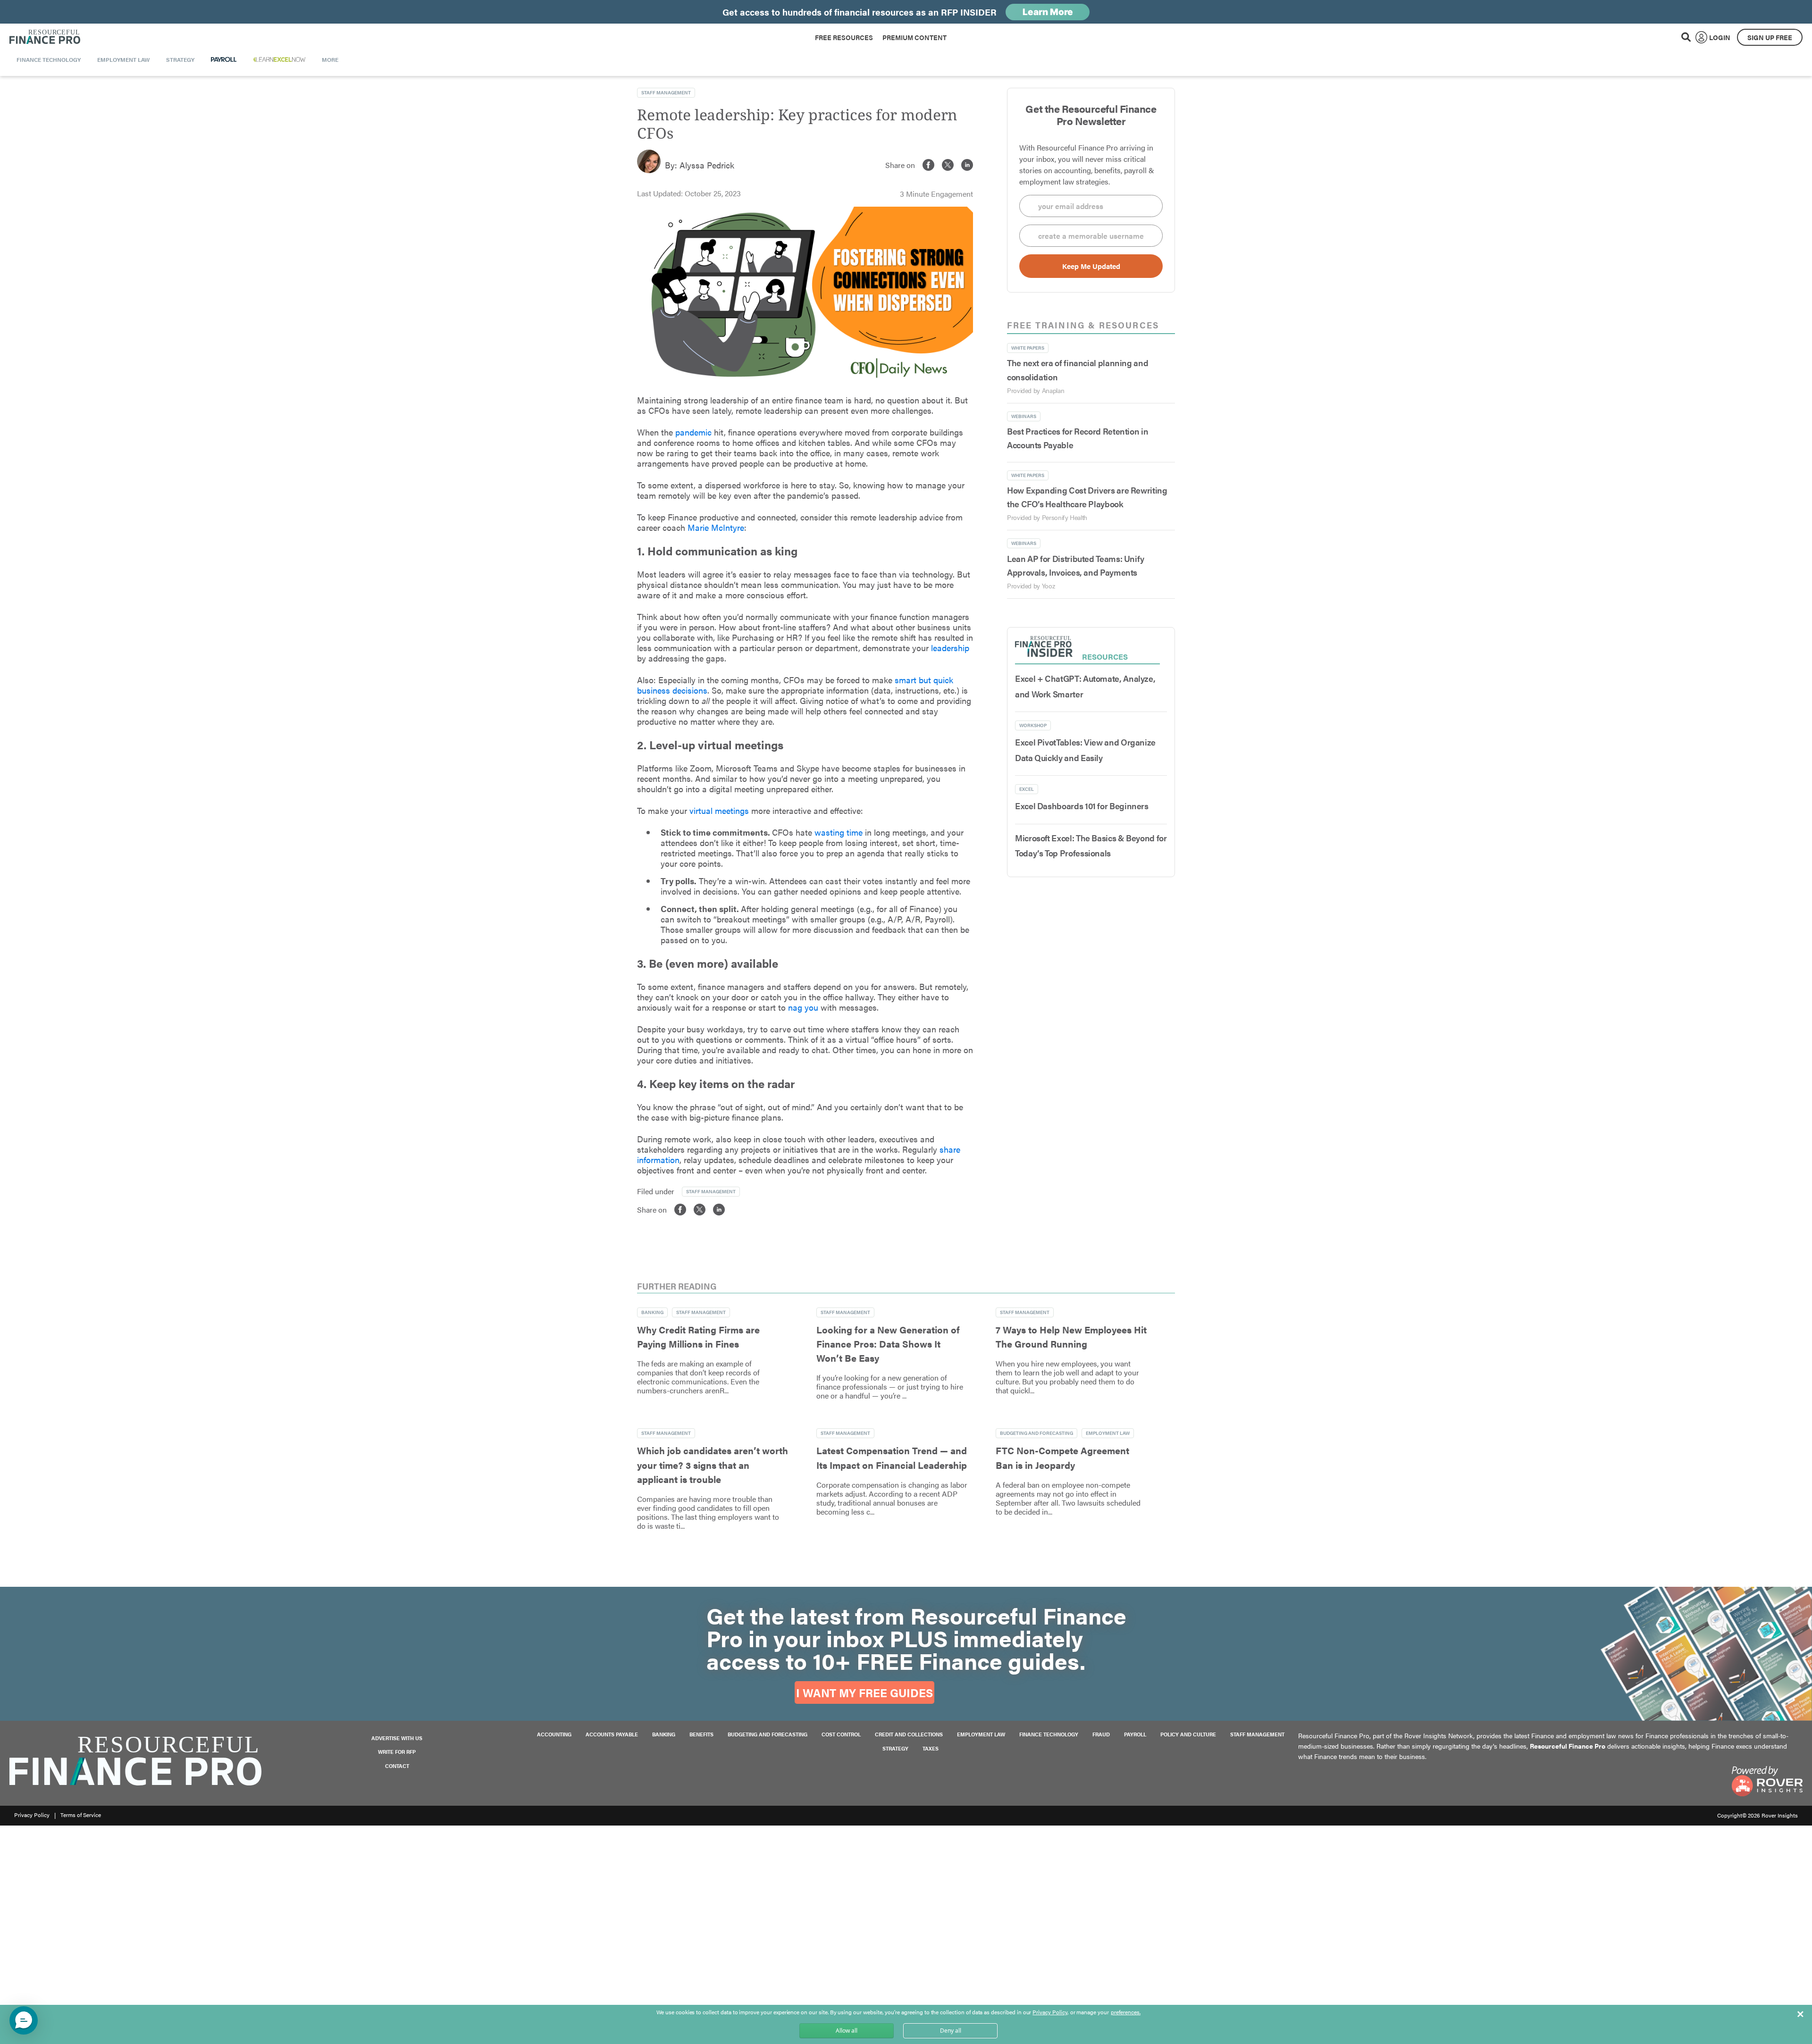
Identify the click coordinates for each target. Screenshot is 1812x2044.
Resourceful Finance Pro (45, 37)
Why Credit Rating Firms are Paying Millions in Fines (698, 1336)
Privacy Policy (32, 1815)
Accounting (554, 1734)
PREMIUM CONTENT (914, 37)
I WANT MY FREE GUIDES (864, 1692)
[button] (24, 2020)
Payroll (1135, 1734)
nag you (804, 1007)
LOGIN (1720, 37)
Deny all (951, 2031)
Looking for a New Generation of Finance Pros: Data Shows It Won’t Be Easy (888, 1344)
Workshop (1033, 725)
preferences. (1126, 2012)
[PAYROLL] (224, 59)
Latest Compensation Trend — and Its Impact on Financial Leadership (892, 1457)
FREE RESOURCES (844, 37)
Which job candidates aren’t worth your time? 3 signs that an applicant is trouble (713, 1465)
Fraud (1101, 1734)
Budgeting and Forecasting (1036, 1433)
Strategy (895, 1748)
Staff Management (1257, 1734)
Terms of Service (81, 1815)
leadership (950, 648)
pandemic (693, 432)
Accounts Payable (612, 1734)
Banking (652, 1312)
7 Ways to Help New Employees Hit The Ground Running (1071, 1336)
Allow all (847, 2031)
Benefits (701, 1734)
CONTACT (397, 1766)
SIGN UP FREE (1770, 37)
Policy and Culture (1188, 1734)
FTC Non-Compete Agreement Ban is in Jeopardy (1062, 1457)
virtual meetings (719, 810)
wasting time (837, 832)
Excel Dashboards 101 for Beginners (1082, 806)
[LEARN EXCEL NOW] (279, 59)
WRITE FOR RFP (397, 1752)
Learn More (1048, 12)
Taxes (931, 1748)
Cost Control (841, 1734)
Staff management (666, 92)
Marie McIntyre (716, 527)
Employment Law (1108, 1433)
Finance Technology (1049, 1734)
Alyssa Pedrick (707, 165)
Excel (1027, 789)
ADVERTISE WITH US (397, 1738)
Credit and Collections (909, 1734)
